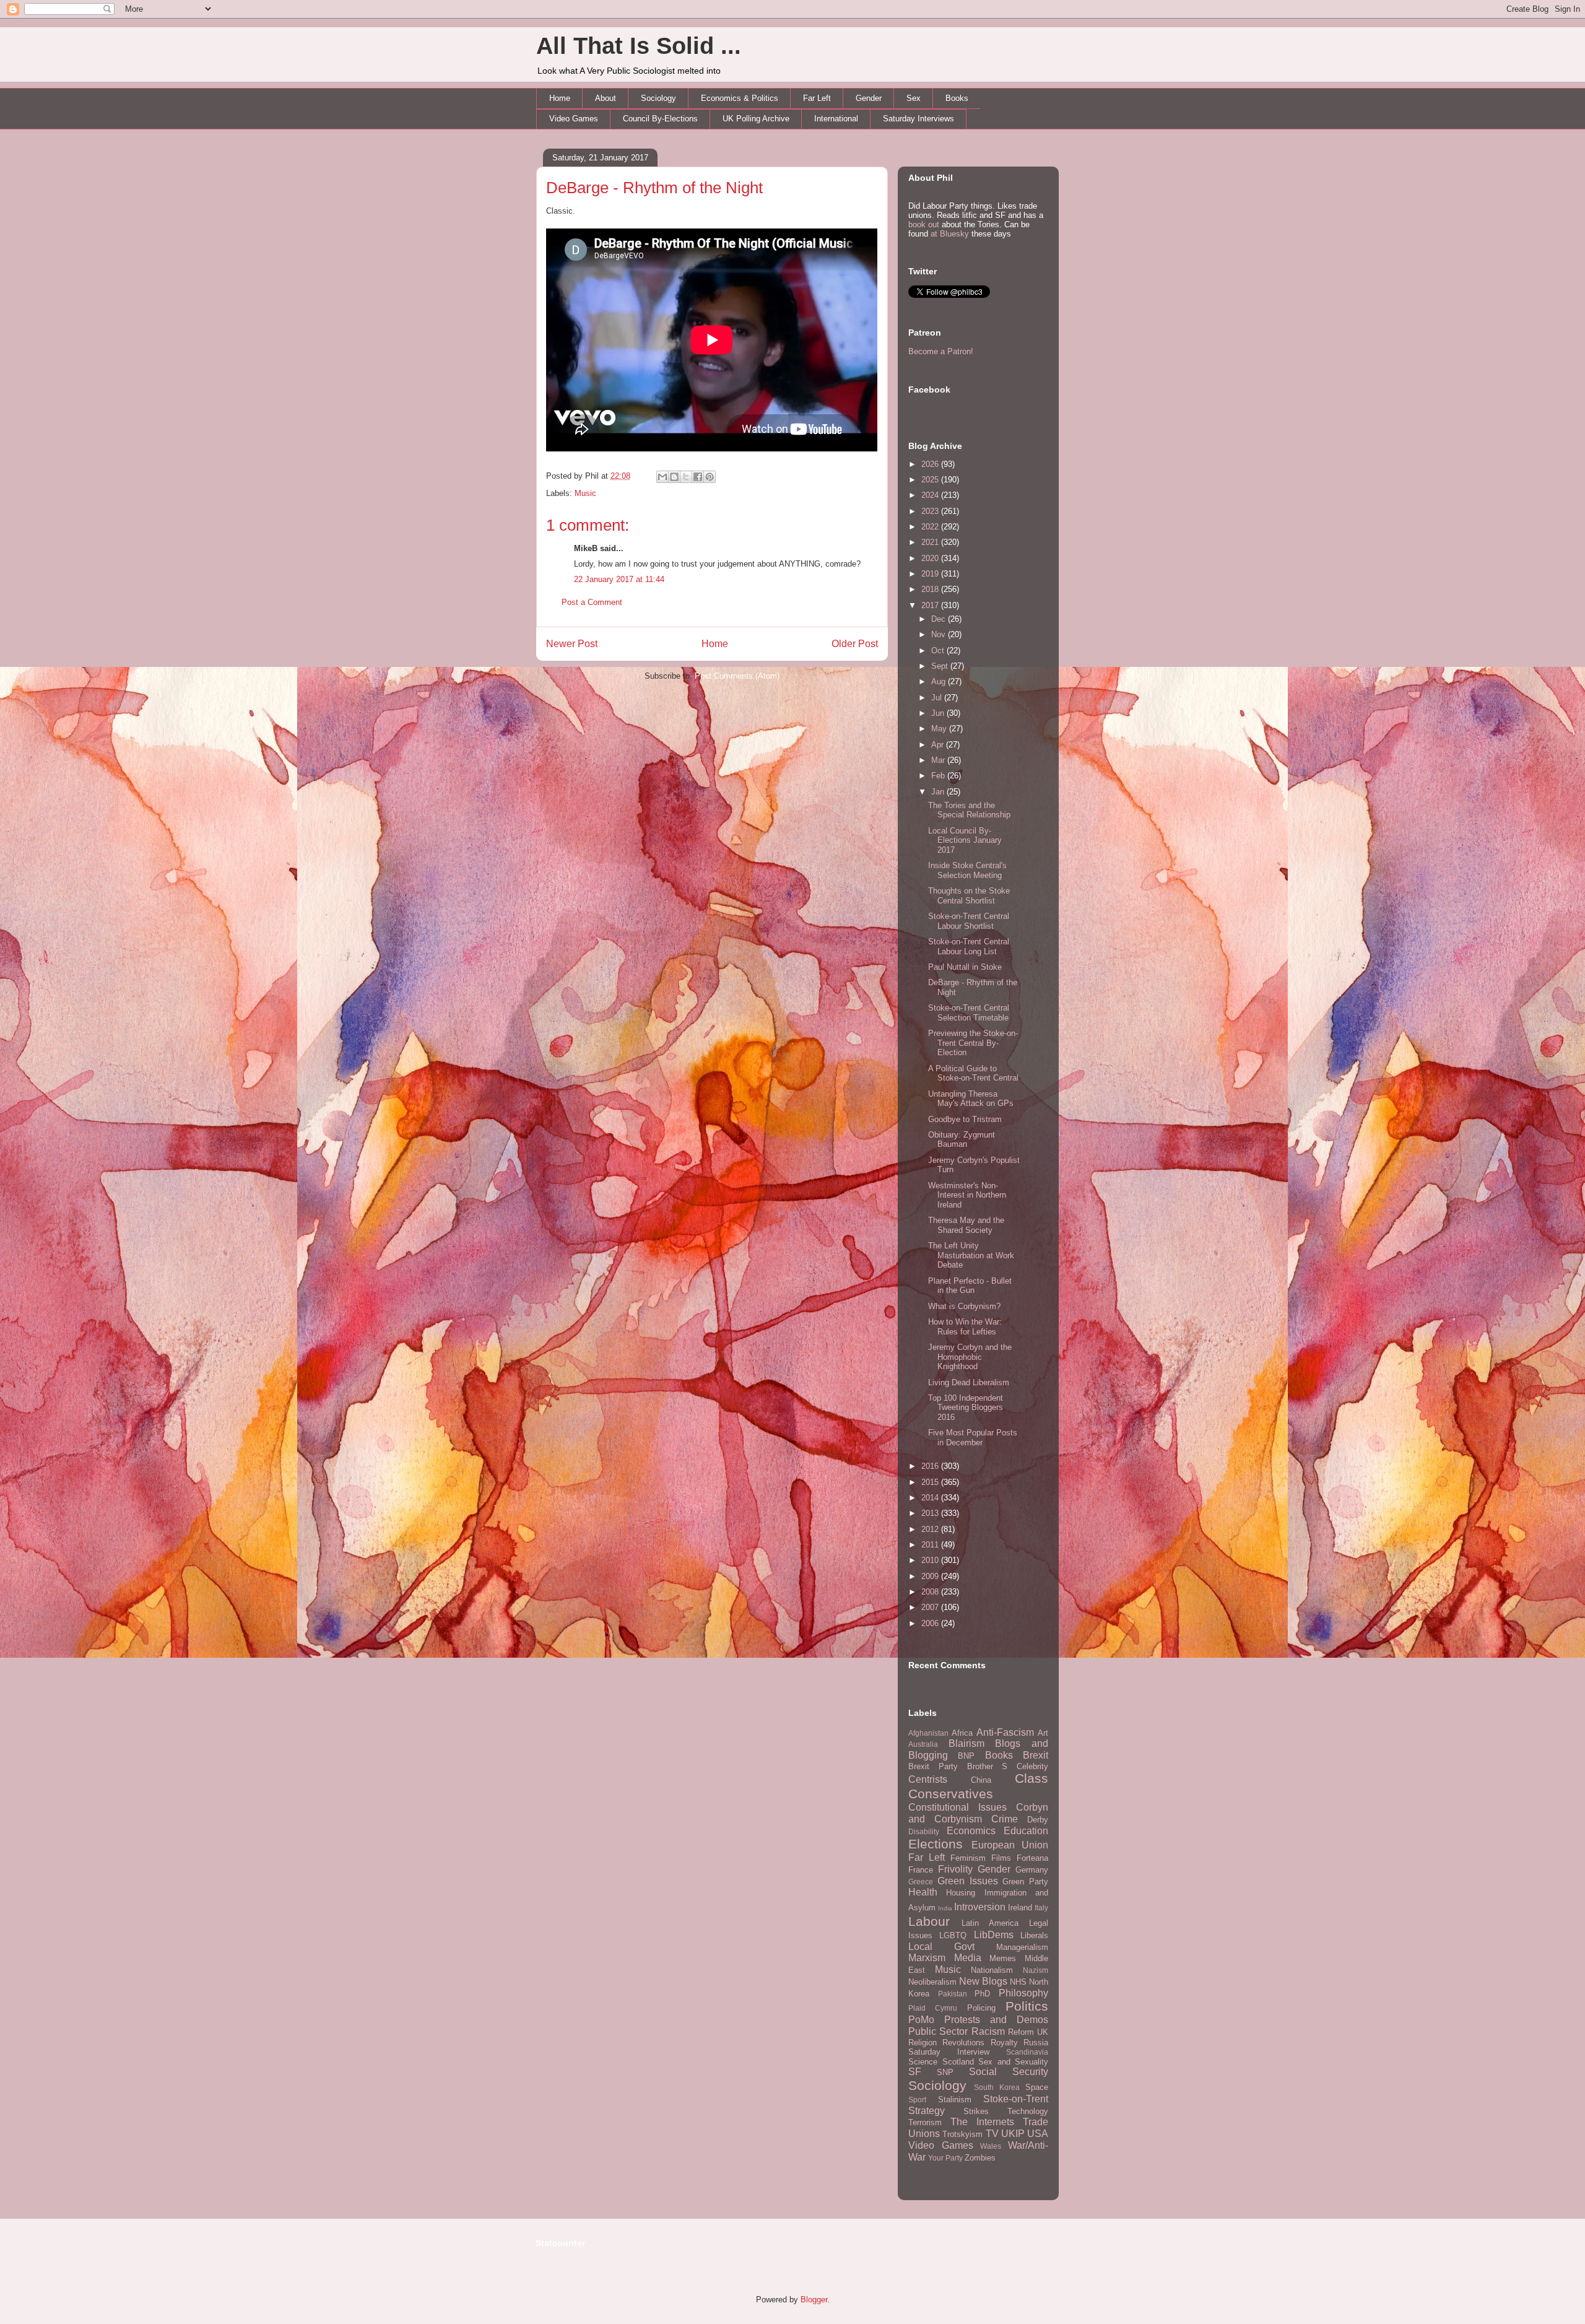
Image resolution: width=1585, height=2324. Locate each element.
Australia (923, 1744)
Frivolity (955, 1869)
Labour (929, 1921)
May (940, 729)
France (921, 1870)
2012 (931, 1529)
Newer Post (572, 644)
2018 (931, 589)
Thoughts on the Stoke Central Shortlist (969, 896)
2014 (931, 1498)
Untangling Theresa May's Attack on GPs (971, 1099)
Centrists (928, 1779)
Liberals (1034, 1935)
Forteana (1032, 1858)
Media (968, 1958)
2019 (931, 574)
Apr (939, 745)
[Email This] (662, 477)
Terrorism (925, 2122)
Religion (923, 2043)
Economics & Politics (740, 98)
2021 (931, 542)
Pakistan (953, 1994)
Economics (971, 1831)
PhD (982, 1994)
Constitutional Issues (958, 1807)
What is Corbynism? (964, 1306)
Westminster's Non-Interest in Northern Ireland (967, 1195)
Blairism (966, 1743)
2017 (931, 605)
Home (560, 98)
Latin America (990, 1923)
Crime (1005, 1819)
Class (1031, 1778)
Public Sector (938, 2031)
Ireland (1020, 1908)
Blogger (814, 2300)
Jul (938, 698)
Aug (940, 681)
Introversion (980, 1907)
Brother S (988, 1766)
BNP (966, 1756)
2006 (931, 1623)
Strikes (976, 2111)
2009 (931, 1576)
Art (1043, 1733)
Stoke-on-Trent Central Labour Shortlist (969, 921)
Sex (914, 98)
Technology (1028, 2111)
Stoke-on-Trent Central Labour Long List (969, 947)
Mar (939, 760)
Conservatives (951, 1794)
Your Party (945, 2158)
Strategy (927, 2111)
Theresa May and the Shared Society (966, 1225)
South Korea (997, 2087)
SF (915, 2072)
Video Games (574, 119)
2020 (931, 558)
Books (957, 98)
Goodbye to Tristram (965, 1119)
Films (1001, 1858)
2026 (931, 464)
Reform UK (1028, 2032)
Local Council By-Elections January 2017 (965, 840)
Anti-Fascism (1005, 1732)
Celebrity (1032, 1766)
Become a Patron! (941, 351)
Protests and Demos (996, 2020)
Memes (1003, 1958)
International (836, 119)
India (945, 1908)
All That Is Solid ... (639, 46)
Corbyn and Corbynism (978, 1813)
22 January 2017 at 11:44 (619, 579)
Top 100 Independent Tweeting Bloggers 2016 (966, 1408)
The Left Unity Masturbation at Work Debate (971, 1255)
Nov (940, 634)
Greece (921, 1882)
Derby (1038, 1820)
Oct (939, 651)
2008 (931, 1592)
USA (1038, 2134)
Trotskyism (962, 2134)
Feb (939, 776)
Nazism (1036, 1970)
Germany (1032, 1870)
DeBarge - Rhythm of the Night (654, 188)
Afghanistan (928, 1733)
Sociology (658, 98)
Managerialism (1022, 1947)
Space (1037, 2087)
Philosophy (1023, 1993)
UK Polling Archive (756, 119)
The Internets (982, 2122)
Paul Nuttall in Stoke (965, 967)
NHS (1018, 1982)
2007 (931, 1607)
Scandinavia (1027, 2052)
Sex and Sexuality (1013, 2062)
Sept (941, 666)
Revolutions (963, 2043)
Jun (939, 713)
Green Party (1025, 1882)
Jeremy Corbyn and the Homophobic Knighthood (970, 1357)
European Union (1010, 1845)
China (981, 1780)
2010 (931, 1560)
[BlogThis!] (674, 477)
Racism (988, 2031)
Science (923, 2062)
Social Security (1009, 2072)
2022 (931, 527)
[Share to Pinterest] (710, 477)
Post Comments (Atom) (737, 676)
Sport (917, 2100)
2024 (931, 495)
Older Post (855, 644)
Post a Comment (592, 602)
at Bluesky (950, 234)
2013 (931, 1513)
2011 (931, 1545)
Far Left (817, 98)
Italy (1041, 1908)
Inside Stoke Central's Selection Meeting (967, 870)
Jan (939, 792)
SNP (945, 2072)
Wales (991, 2146)
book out (924, 224)
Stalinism (955, 2100)
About (606, 98)
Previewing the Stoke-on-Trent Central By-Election (973, 1043)
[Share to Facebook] (698, 477)
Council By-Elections (660, 119)
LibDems (994, 1935)
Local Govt (941, 1947)
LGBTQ (953, 1935)
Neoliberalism (932, 1982)
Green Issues (968, 1881)
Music (585, 493)
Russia (1036, 2043)
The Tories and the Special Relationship (969, 810)
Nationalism (992, 1970)
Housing (961, 1893)
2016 (931, 1466)
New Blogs (983, 1981)
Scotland (958, 2062)
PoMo (921, 2020)
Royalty (1004, 2043)
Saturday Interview (949, 2052)
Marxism (927, 1958)
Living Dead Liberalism (969, 1382)
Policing (981, 2008)
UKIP (1013, 2134)
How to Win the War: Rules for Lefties (965, 1327)
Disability (924, 1831)
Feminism (968, 1858)
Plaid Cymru (933, 2008)
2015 (931, 1482)
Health (923, 1892)
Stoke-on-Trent (1016, 2099)
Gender (869, 98)
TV (992, 2134)
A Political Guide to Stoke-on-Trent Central (973, 1073)
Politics (1027, 2006)
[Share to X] (686, 477)
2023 (931, 511)
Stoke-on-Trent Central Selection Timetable (969, 1013)
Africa (962, 1733)
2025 (931, 480)
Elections (936, 1844)
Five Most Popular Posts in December (973, 1438)
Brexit (1036, 1755)
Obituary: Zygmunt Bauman (962, 1140)
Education (1026, 1831)
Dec (940, 619)
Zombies (980, 2158)
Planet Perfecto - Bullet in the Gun (970, 1286)
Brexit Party (933, 1766)
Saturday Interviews (918, 119)
